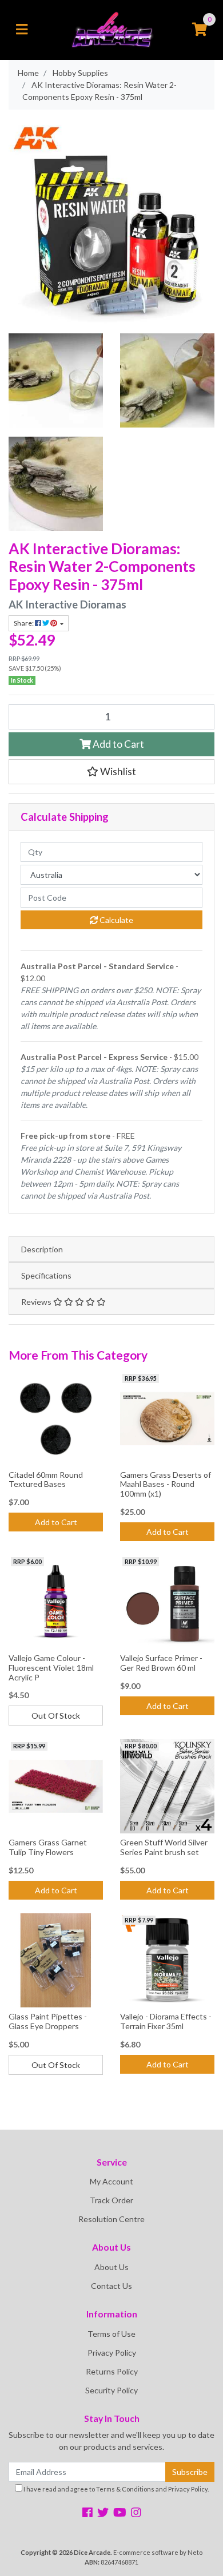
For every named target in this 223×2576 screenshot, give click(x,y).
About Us (111, 2267)
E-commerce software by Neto (158, 2552)
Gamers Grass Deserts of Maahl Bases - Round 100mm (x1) (166, 1484)
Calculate (116, 920)
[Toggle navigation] (22, 30)
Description (42, 1249)
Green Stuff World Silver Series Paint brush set (164, 1847)
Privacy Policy (112, 2353)
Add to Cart (118, 744)
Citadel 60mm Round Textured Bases (46, 1480)
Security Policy (111, 2390)
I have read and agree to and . (116, 2489)
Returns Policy (112, 2371)
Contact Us (111, 2286)
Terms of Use (111, 2334)
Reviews (37, 1302)
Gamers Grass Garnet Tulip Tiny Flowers (48, 1847)
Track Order (111, 2200)
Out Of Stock (56, 1716)
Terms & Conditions (125, 2489)
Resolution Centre (111, 2219)
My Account (111, 2181)
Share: (24, 623)
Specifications (46, 1275)
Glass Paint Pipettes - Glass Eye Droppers (48, 2021)
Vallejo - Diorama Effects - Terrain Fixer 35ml (166, 2021)
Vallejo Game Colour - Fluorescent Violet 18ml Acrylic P (51, 1668)
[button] (111, 772)
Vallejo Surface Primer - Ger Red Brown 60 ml (161, 1663)
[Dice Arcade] (112, 29)
